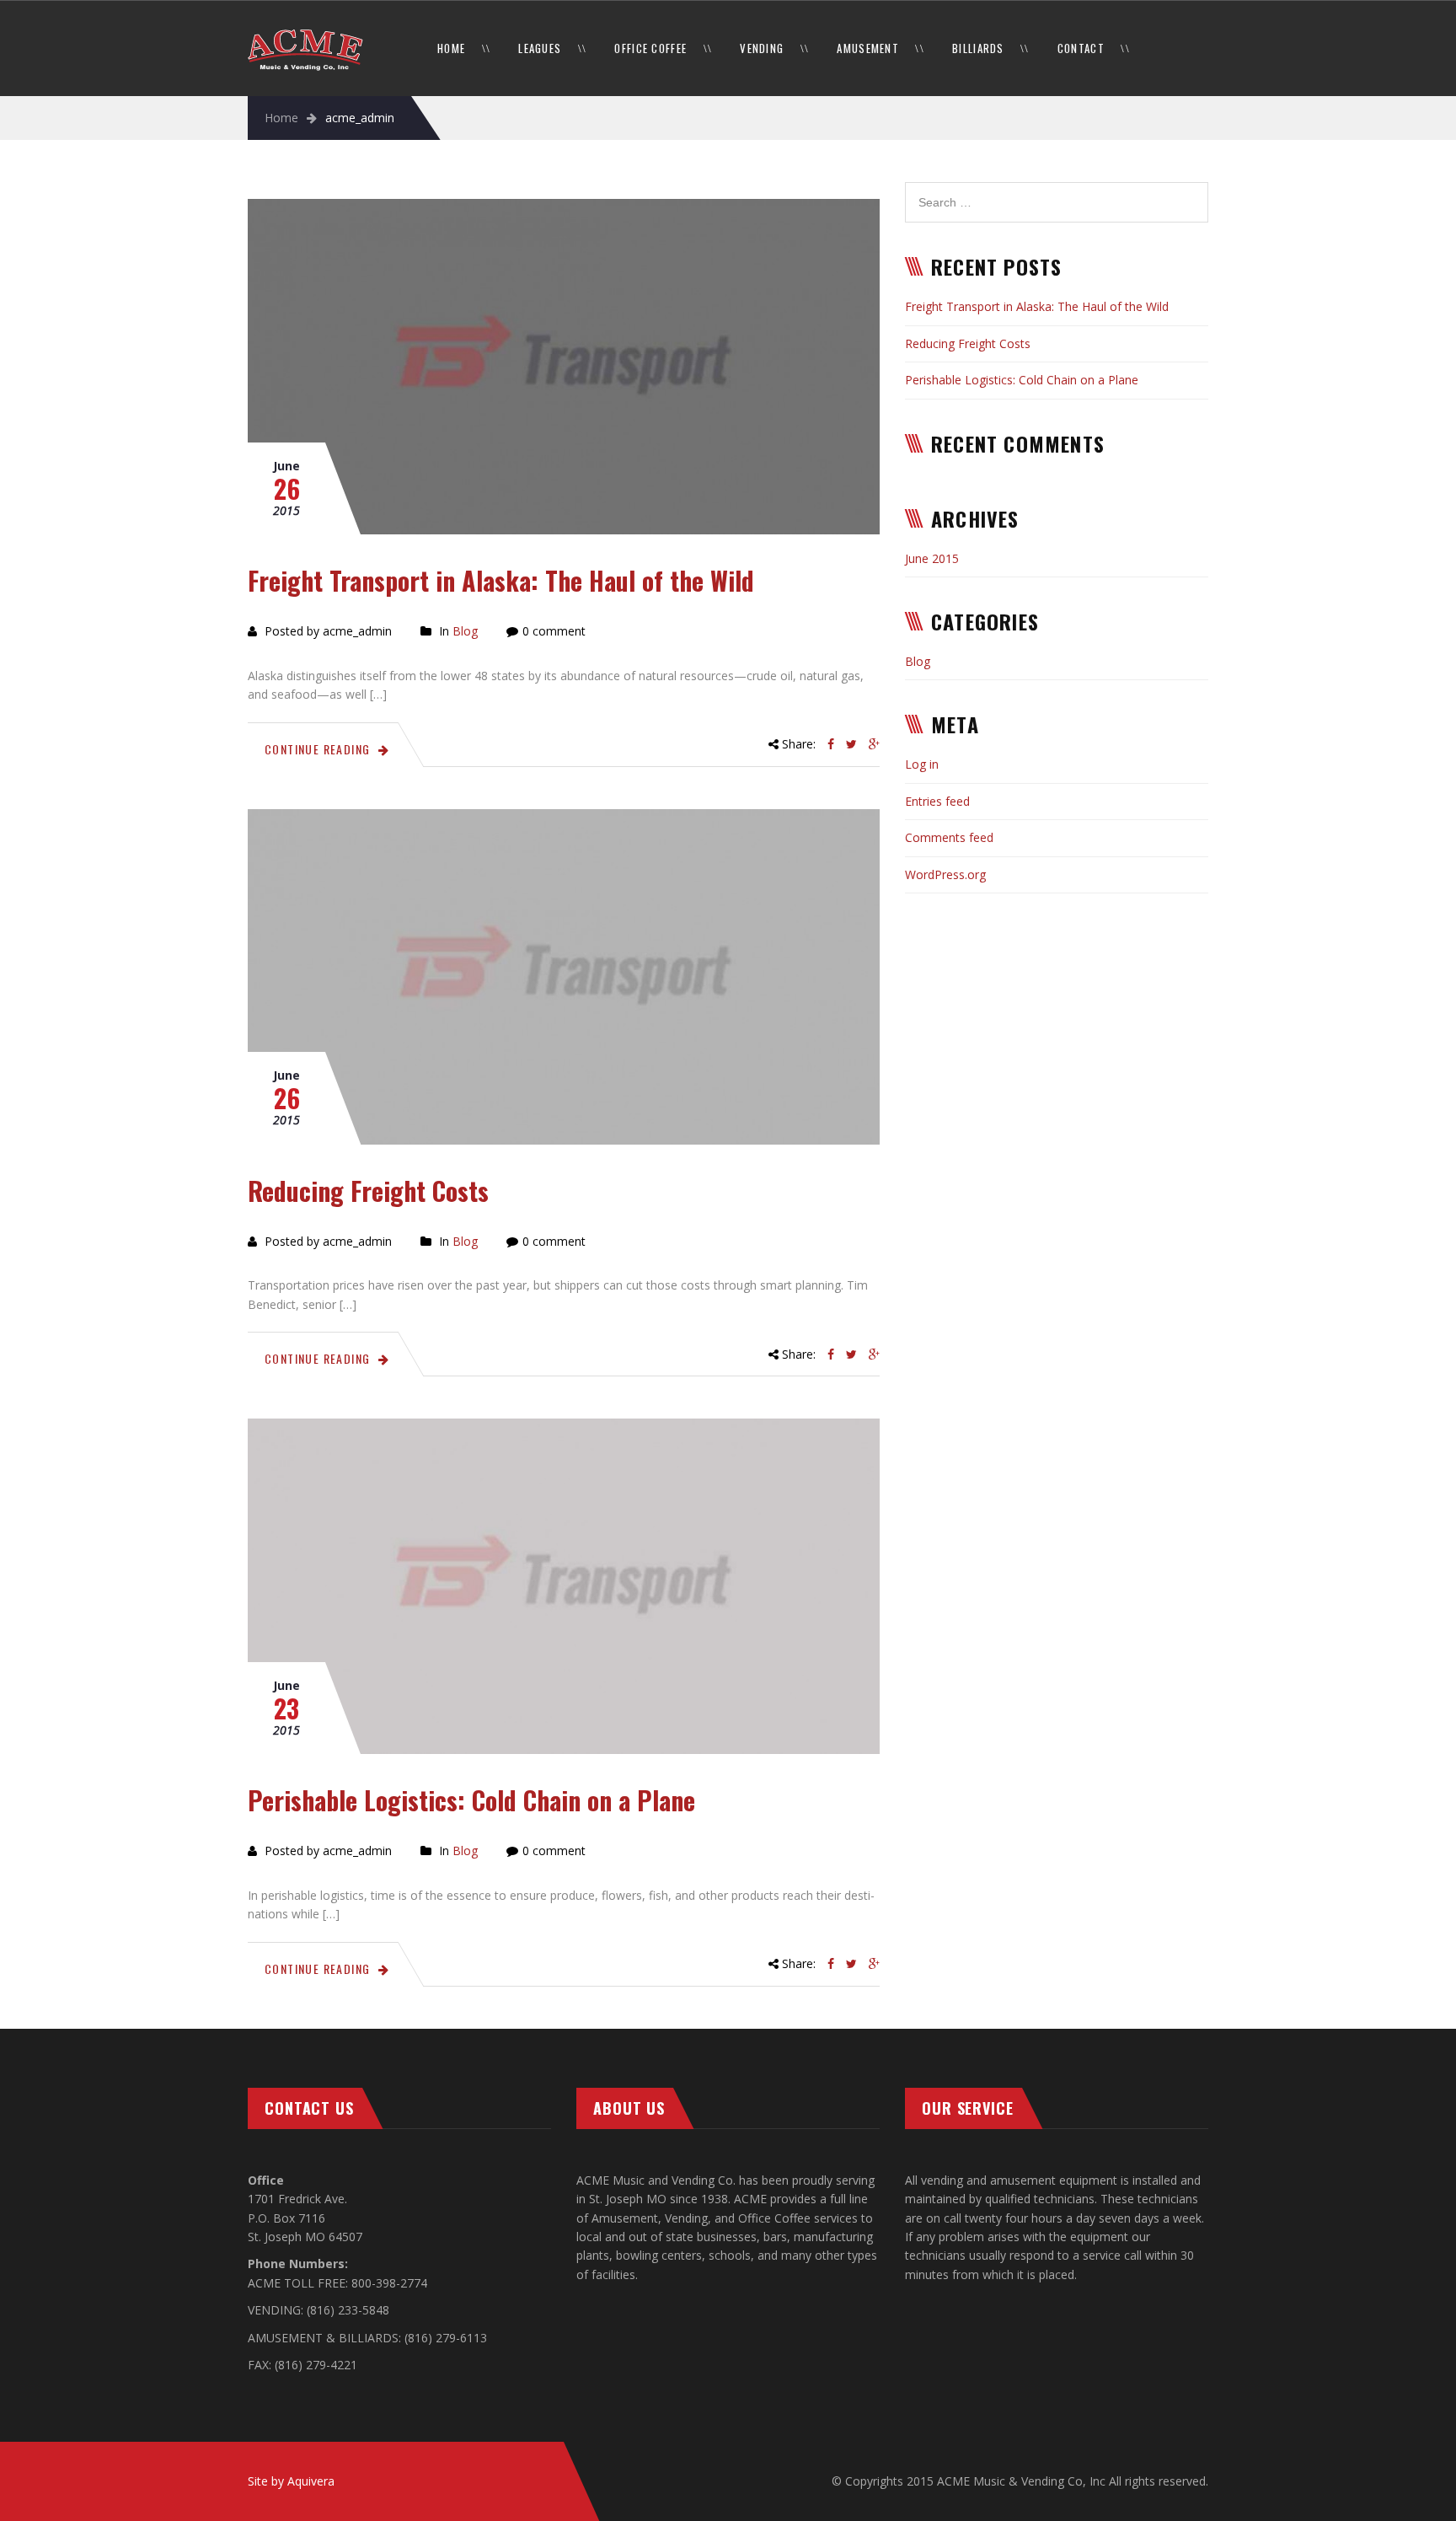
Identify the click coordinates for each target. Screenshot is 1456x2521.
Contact (1081, 48)
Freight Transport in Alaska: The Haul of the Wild (501, 580)
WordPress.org (945, 874)
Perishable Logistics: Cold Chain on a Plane (471, 1800)
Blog (465, 631)
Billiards (978, 48)
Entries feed (937, 801)
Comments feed (949, 837)
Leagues (540, 48)
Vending (762, 48)
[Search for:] (1057, 191)
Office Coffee (650, 48)
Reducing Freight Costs (368, 1191)
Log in (922, 764)
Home (451, 48)
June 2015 (932, 558)
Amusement (868, 48)
